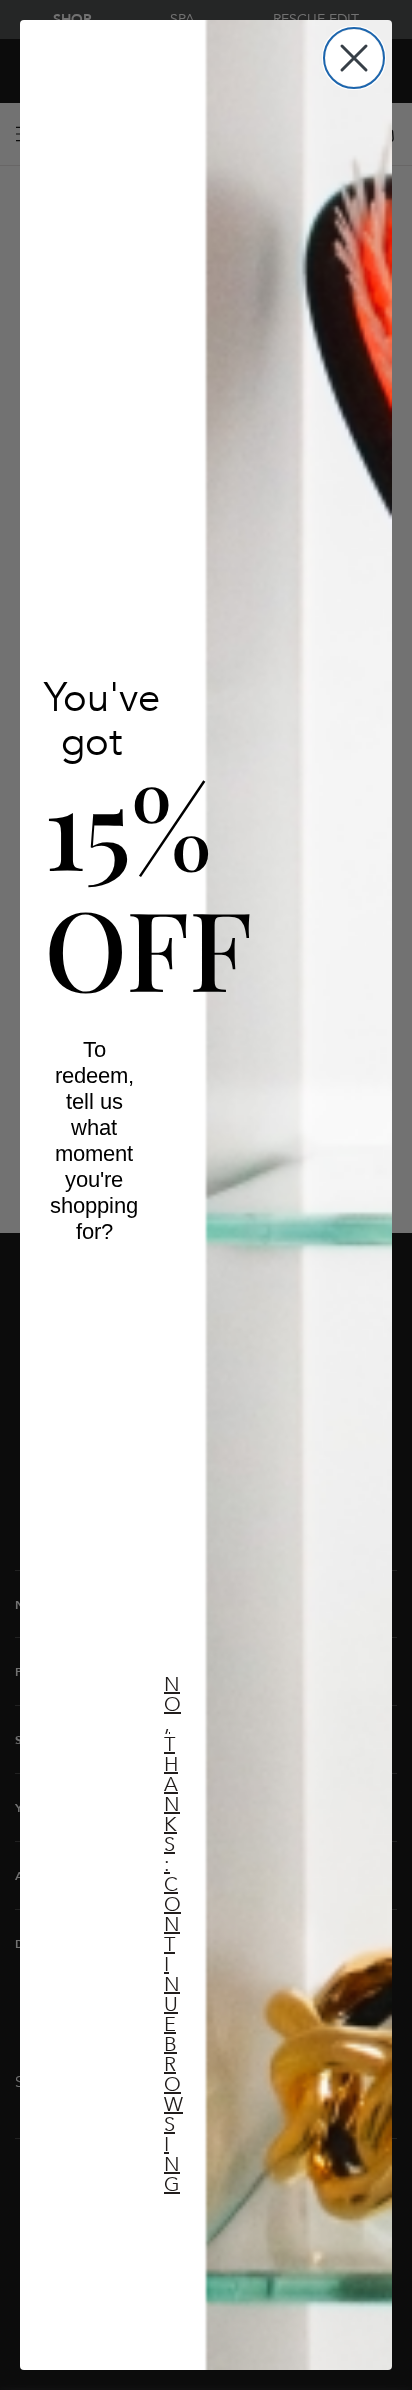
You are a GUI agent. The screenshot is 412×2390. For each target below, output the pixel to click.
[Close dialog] (354, 58)
